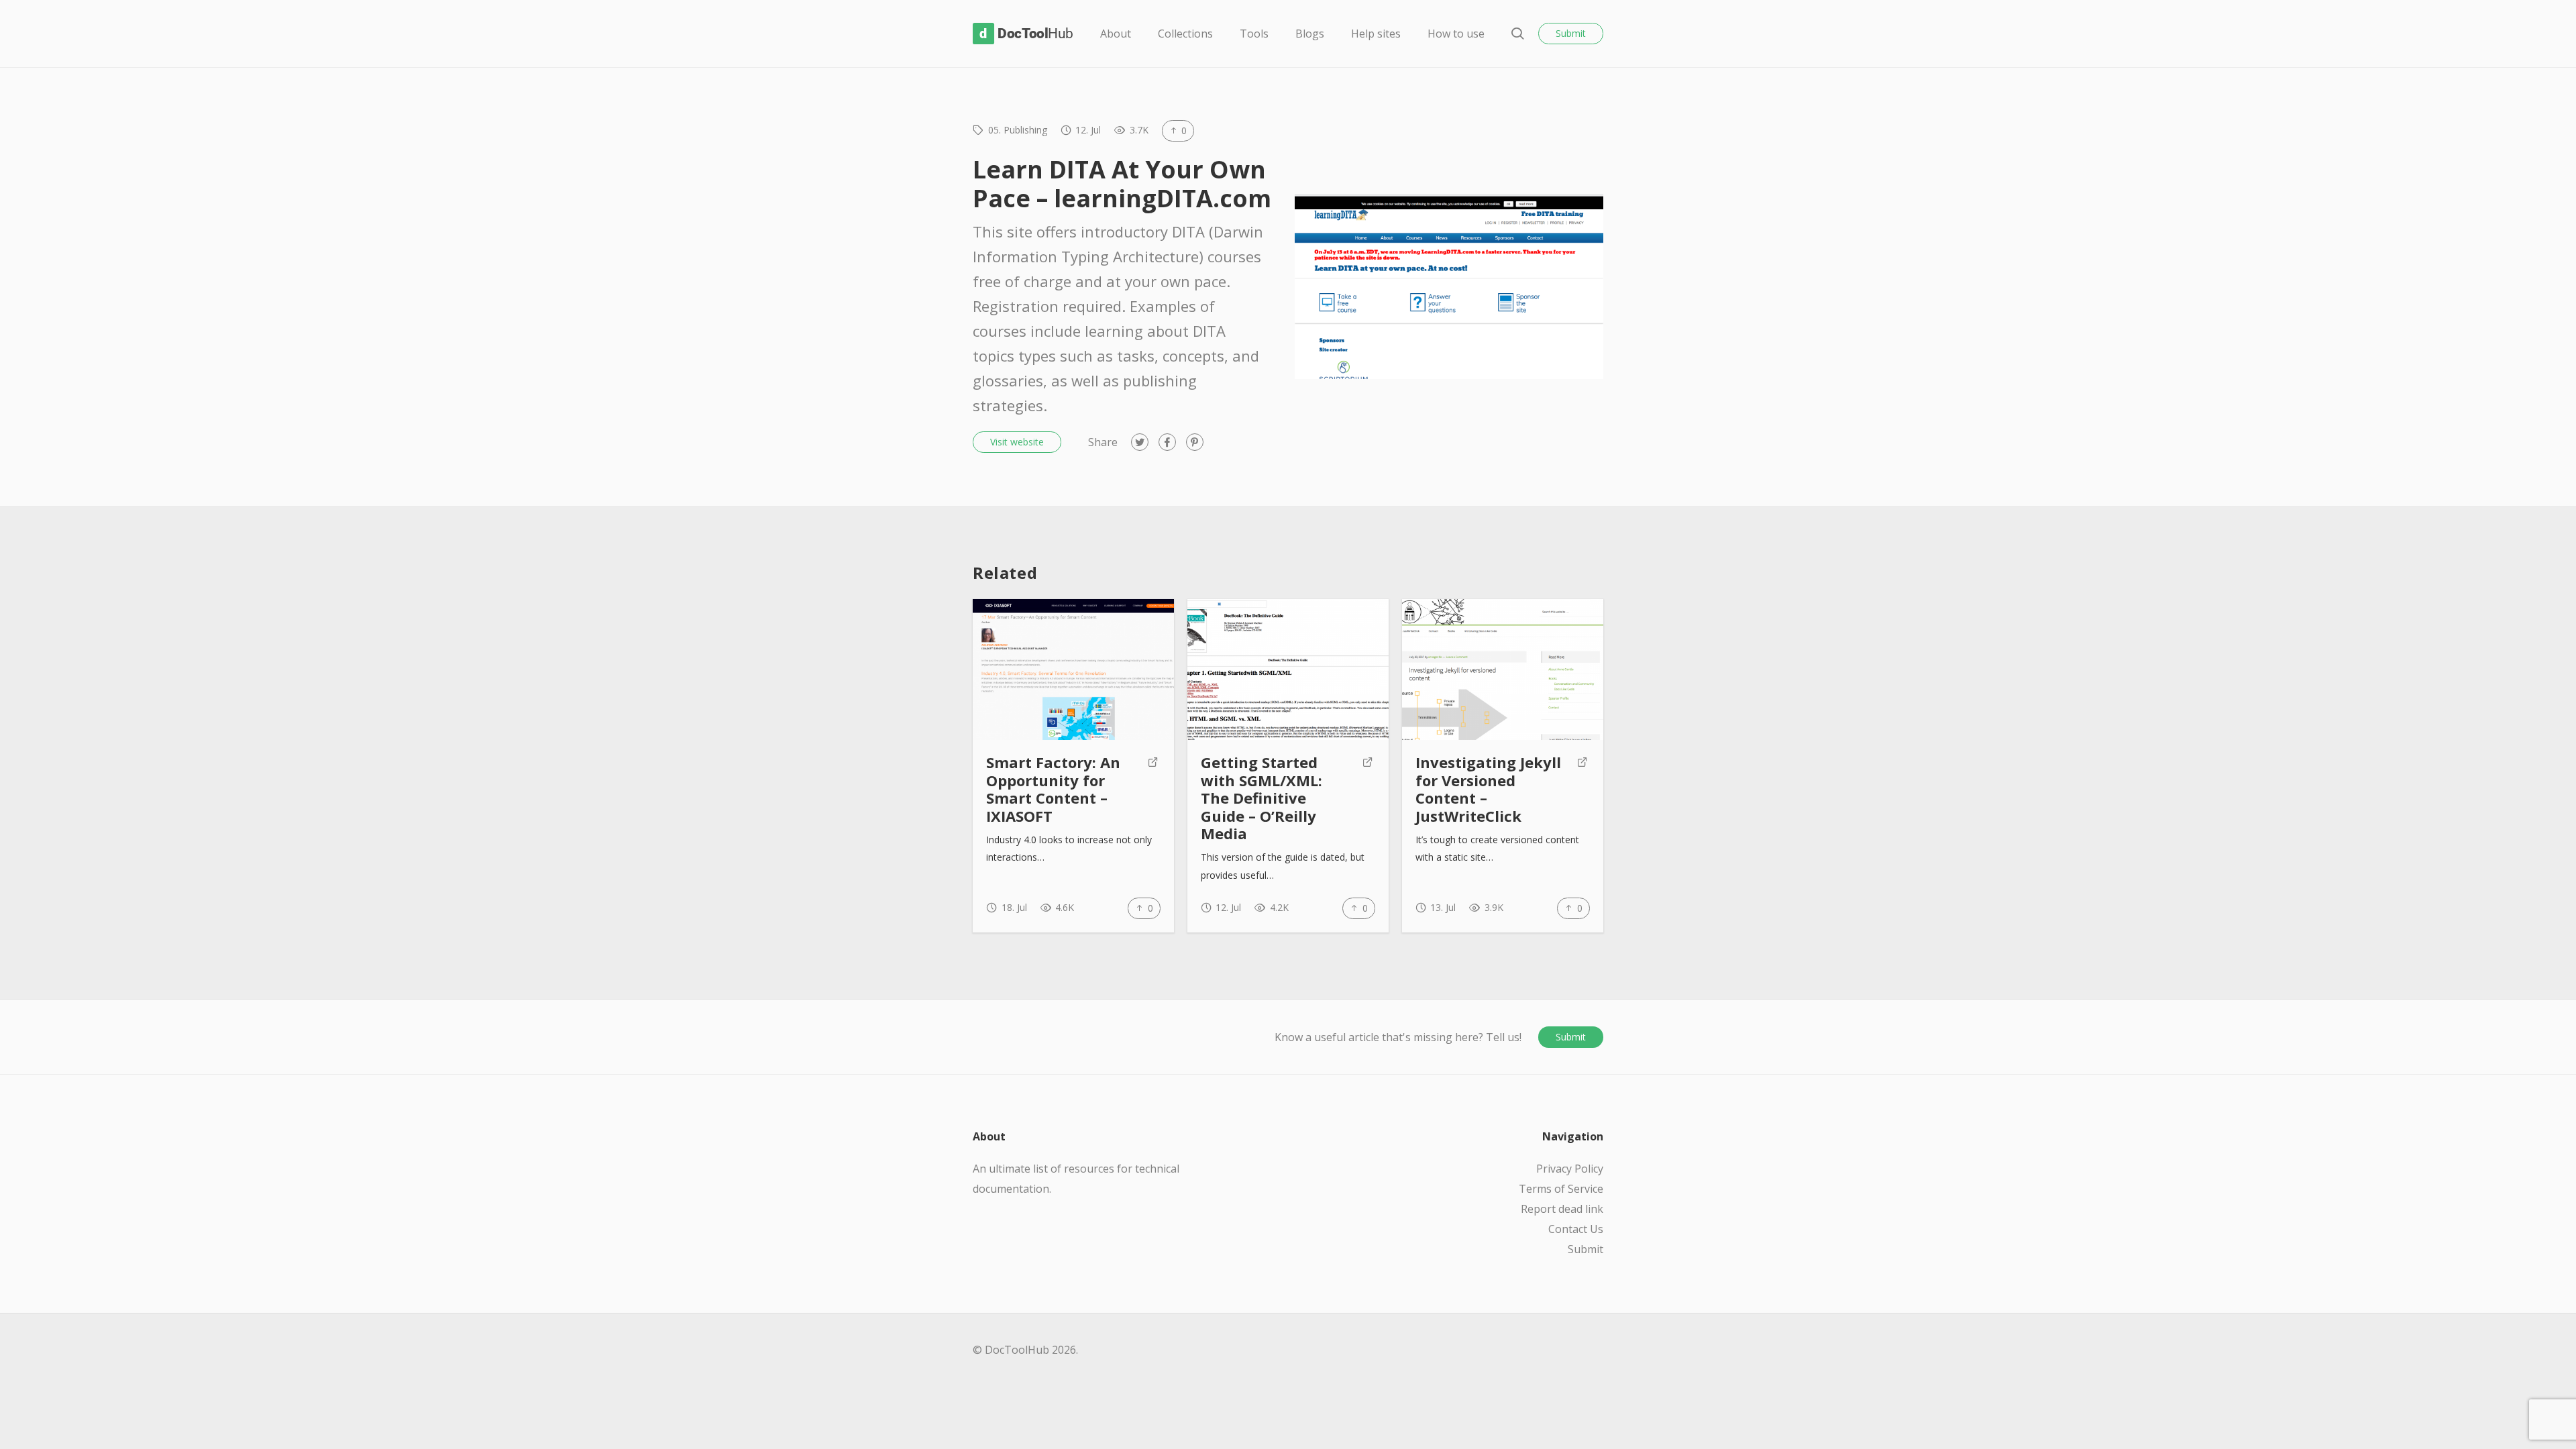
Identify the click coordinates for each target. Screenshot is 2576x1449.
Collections (1185, 34)
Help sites (1376, 34)
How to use (1456, 34)
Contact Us (1576, 1229)
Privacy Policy (1570, 1169)
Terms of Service (1561, 1189)
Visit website (1017, 442)
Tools (1254, 34)
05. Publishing (1018, 130)
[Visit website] (1153, 790)
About (1116, 34)
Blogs (1310, 34)
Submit (1571, 33)
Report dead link (1562, 1209)
